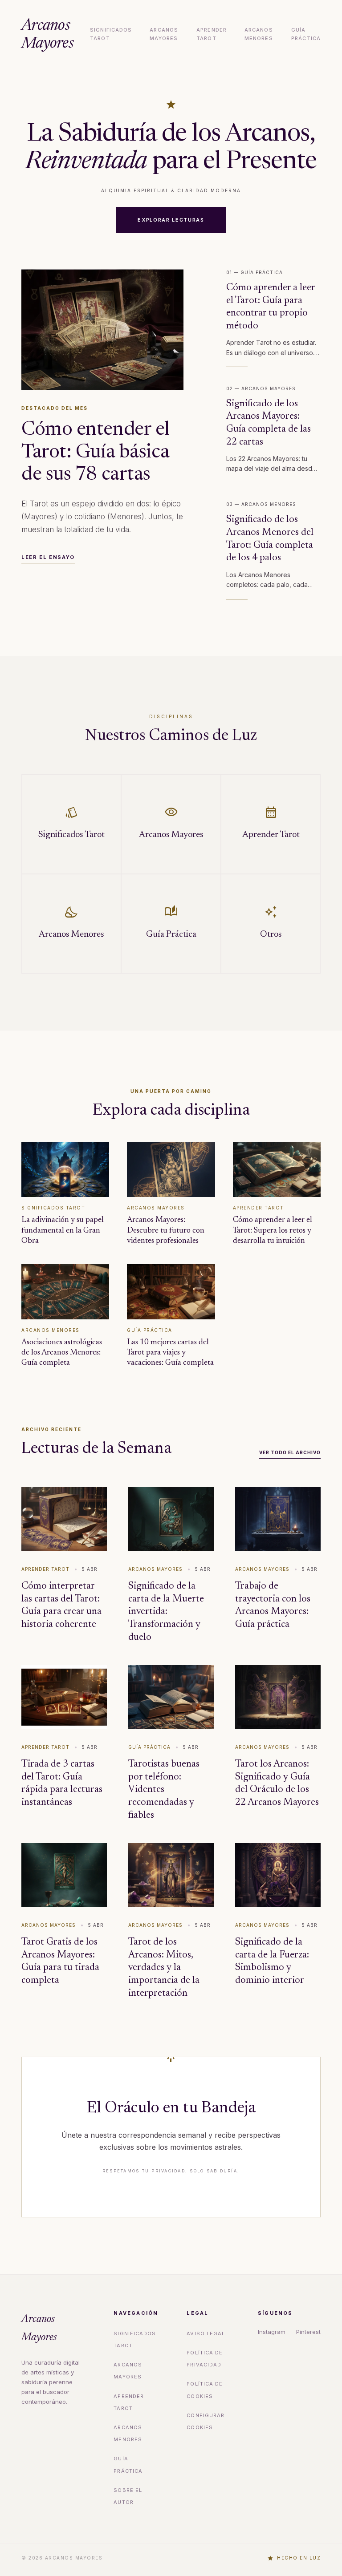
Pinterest (308, 2332)
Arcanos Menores (259, 34)
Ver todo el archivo (290, 1452)
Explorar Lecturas (171, 220)
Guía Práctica (306, 34)
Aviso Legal (206, 2333)
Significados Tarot (111, 34)
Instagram (272, 2332)
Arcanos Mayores (47, 35)
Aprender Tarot (212, 34)
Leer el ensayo (48, 557)
